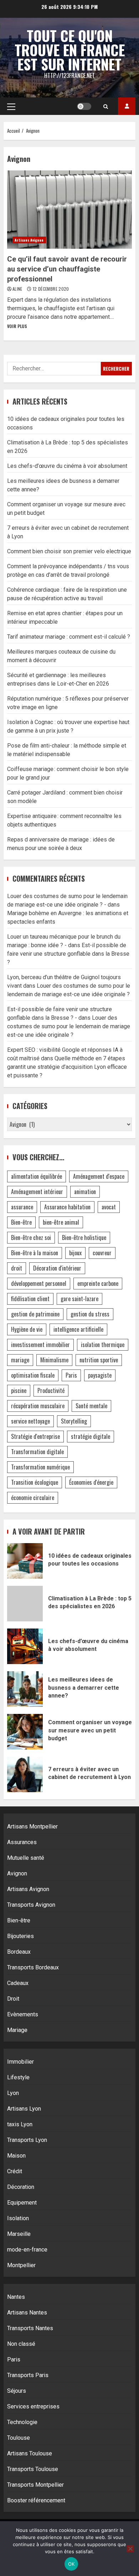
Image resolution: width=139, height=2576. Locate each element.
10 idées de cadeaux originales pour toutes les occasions (25, 1561)
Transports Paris (28, 2375)
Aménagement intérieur (37, 1192)
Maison (16, 2156)
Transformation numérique (40, 1467)
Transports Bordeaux (33, 1967)
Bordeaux (19, 1952)
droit (17, 1268)
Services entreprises (33, 2406)
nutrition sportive (99, 1360)
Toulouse (19, 2438)
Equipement (22, 2203)
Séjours (17, 2391)
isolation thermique (103, 1345)
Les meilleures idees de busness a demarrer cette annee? (25, 1689)
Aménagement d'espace (99, 1176)
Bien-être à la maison (35, 1253)
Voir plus (17, 326)
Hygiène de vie (27, 1329)
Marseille (19, 2234)
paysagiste (100, 1375)
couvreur (102, 1253)
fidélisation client (30, 1299)
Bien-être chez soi (31, 1237)
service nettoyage (30, 1421)
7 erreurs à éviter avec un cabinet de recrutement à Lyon (25, 1774)
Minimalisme (54, 1360)
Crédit (15, 2171)
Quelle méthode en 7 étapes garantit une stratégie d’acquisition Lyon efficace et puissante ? (67, 1067)
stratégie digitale (91, 1436)
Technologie (22, 2422)
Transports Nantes (30, 2328)
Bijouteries (20, 1936)
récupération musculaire (38, 1406)
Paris (71, 1375)
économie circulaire (33, 1498)
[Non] (130, 2549)
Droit (13, 1999)
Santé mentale (91, 1406)
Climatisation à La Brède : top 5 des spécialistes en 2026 (25, 1604)
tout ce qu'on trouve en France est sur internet (70, 50)
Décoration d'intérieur (57, 1268)
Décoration (21, 2187)
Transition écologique (35, 1482)
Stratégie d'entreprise (35, 1436)
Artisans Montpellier (32, 1827)
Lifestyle (18, 2077)
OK (71, 2564)
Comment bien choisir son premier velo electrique (69, 551)
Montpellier (21, 2265)
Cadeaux (18, 1983)
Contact (127, 106)
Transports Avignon (31, 1905)
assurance (22, 1207)
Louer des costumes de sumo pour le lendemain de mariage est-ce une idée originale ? (69, 1026)
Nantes (16, 2297)
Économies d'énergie (91, 1482)
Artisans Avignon (29, 240)
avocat (109, 1207)
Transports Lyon (27, 2140)
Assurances (22, 1842)
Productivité (51, 1390)
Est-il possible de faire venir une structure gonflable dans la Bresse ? (68, 954)
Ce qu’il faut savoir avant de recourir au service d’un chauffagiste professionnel (69, 210)
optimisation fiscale (33, 1375)
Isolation (18, 2218)
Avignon (17, 1873)
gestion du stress (90, 1314)
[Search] (106, 106)
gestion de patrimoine (35, 1314)
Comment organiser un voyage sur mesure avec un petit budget (25, 1732)
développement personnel (39, 1283)
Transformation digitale (37, 1452)
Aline (18, 289)
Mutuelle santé (26, 1858)
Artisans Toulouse (30, 2453)
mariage (20, 1360)
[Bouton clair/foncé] (84, 106)
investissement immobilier (40, 1345)
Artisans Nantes (27, 2313)
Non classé (21, 2344)
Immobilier (20, 2062)
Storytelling (74, 1421)
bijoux (75, 1253)
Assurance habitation (67, 1207)
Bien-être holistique (84, 1237)
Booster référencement (36, 2500)
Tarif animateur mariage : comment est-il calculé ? (69, 637)
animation (85, 1192)
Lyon (13, 2093)
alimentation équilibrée (37, 1176)
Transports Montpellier (35, 2485)
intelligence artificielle (78, 1329)
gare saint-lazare (79, 1299)
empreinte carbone (98, 1283)
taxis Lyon (20, 2124)
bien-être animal (61, 1222)
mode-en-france (27, 2250)
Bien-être (21, 1222)
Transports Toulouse (33, 2469)
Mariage (17, 2030)
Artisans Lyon (24, 2109)
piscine (19, 1390)
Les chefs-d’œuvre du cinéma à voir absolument (67, 466)
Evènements (23, 2014)
